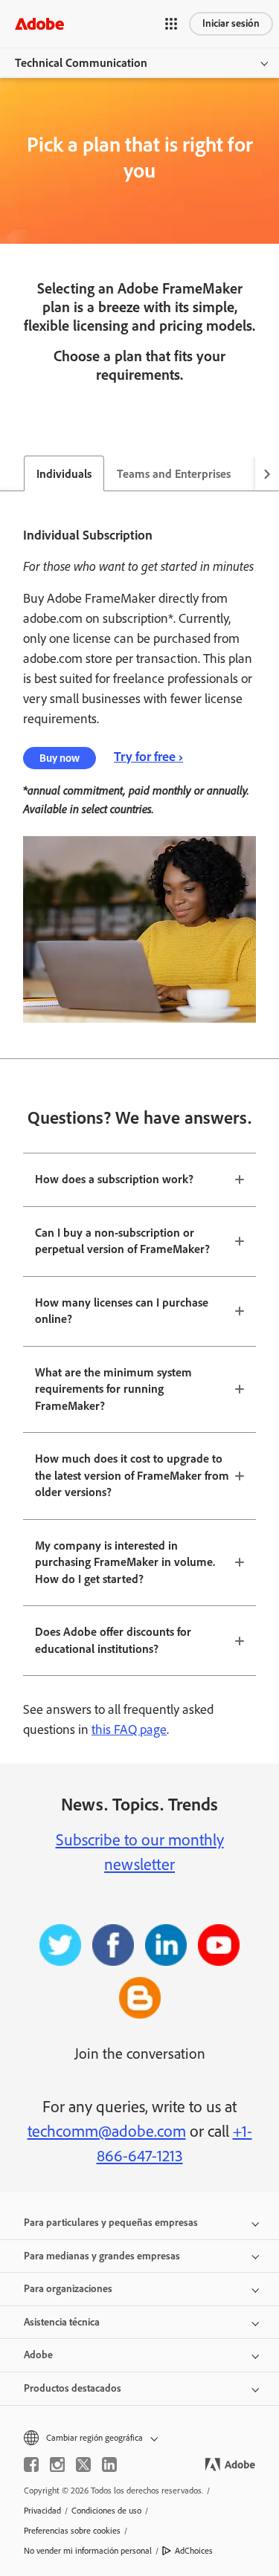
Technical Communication (81, 63)
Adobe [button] (38, 2355)
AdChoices (194, 2551)
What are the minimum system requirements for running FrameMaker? (113, 1389)
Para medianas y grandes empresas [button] (102, 2256)
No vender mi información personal (88, 2551)
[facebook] (31, 2465)
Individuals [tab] (64, 474)
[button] (171, 24)
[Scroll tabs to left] (12, 473)
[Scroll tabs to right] (267, 473)
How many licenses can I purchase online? (122, 1311)
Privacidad (42, 2511)
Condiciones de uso (106, 2511)
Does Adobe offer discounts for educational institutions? (113, 1640)
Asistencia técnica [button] (62, 2322)
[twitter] (83, 2465)
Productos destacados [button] (73, 2388)
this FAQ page (129, 1729)
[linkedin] (109, 2465)
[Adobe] (39, 23)
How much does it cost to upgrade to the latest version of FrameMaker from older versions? (132, 1475)
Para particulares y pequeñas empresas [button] (111, 2223)
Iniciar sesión (231, 23)
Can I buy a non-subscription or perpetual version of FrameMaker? (122, 1241)
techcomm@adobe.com (107, 2131)
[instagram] (57, 2465)
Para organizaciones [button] (68, 2289)
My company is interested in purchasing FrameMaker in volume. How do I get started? (125, 1562)
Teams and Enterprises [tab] (174, 474)
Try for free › (148, 757)
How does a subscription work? (114, 1179)
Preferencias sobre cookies (72, 2531)
